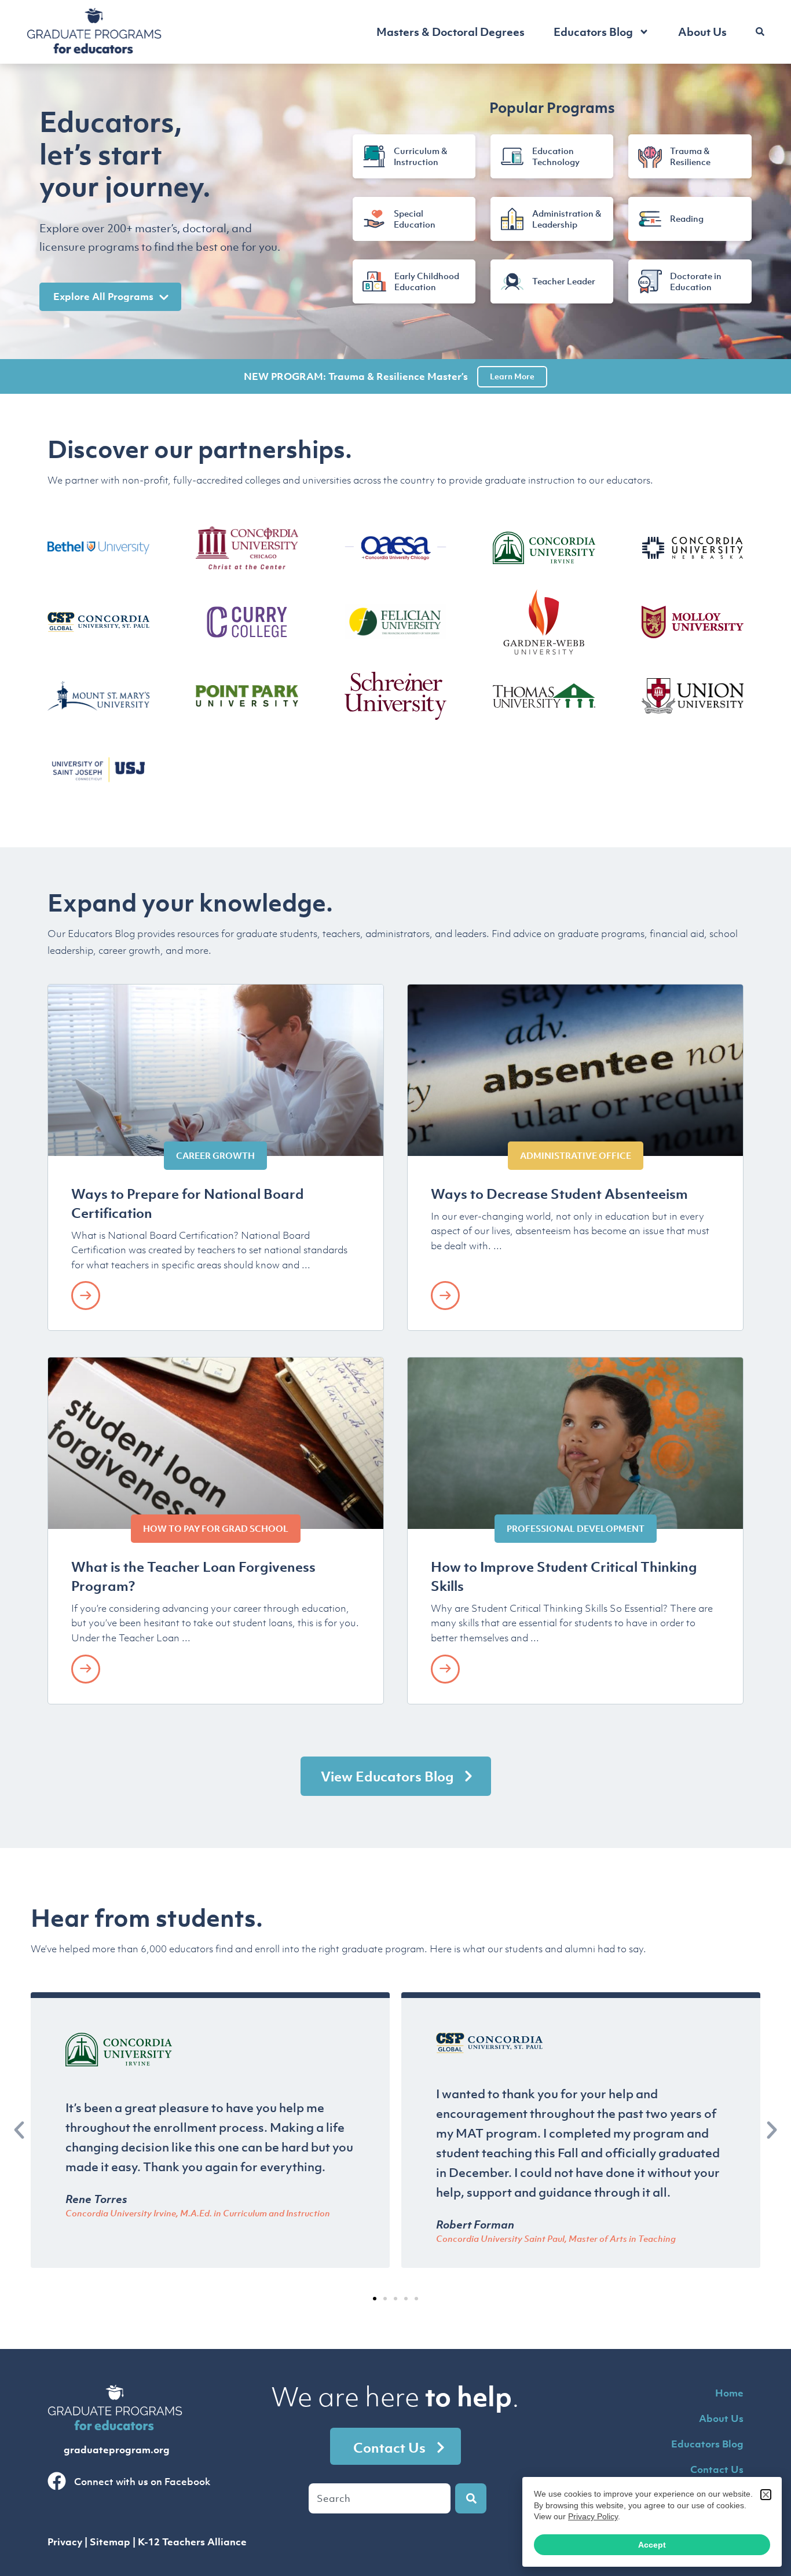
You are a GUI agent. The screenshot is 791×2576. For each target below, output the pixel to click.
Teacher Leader (564, 281)
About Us (702, 32)
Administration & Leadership (567, 218)
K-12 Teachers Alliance (192, 2542)
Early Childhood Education (427, 281)
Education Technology (556, 156)
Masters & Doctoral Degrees (451, 32)
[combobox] (380, 2498)
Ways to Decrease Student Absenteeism (559, 1194)
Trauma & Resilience (690, 156)
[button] (19, 2130)
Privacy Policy (593, 2516)
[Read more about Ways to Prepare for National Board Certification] (86, 1296)
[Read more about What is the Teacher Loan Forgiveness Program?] (86, 1669)
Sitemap (110, 2542)
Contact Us (717, 2469)
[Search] (471, 2498)
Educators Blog (593, 32)
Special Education (415, 218)
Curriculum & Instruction (420, 156)
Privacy (65, 2542)
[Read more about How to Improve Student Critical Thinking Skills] (445, 1669)
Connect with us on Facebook (142, 2482)
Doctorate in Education (696, 281)
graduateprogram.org (117, 2450)
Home (729, 2393)
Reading (687, 218)
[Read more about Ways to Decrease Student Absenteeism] (445, 1296)
